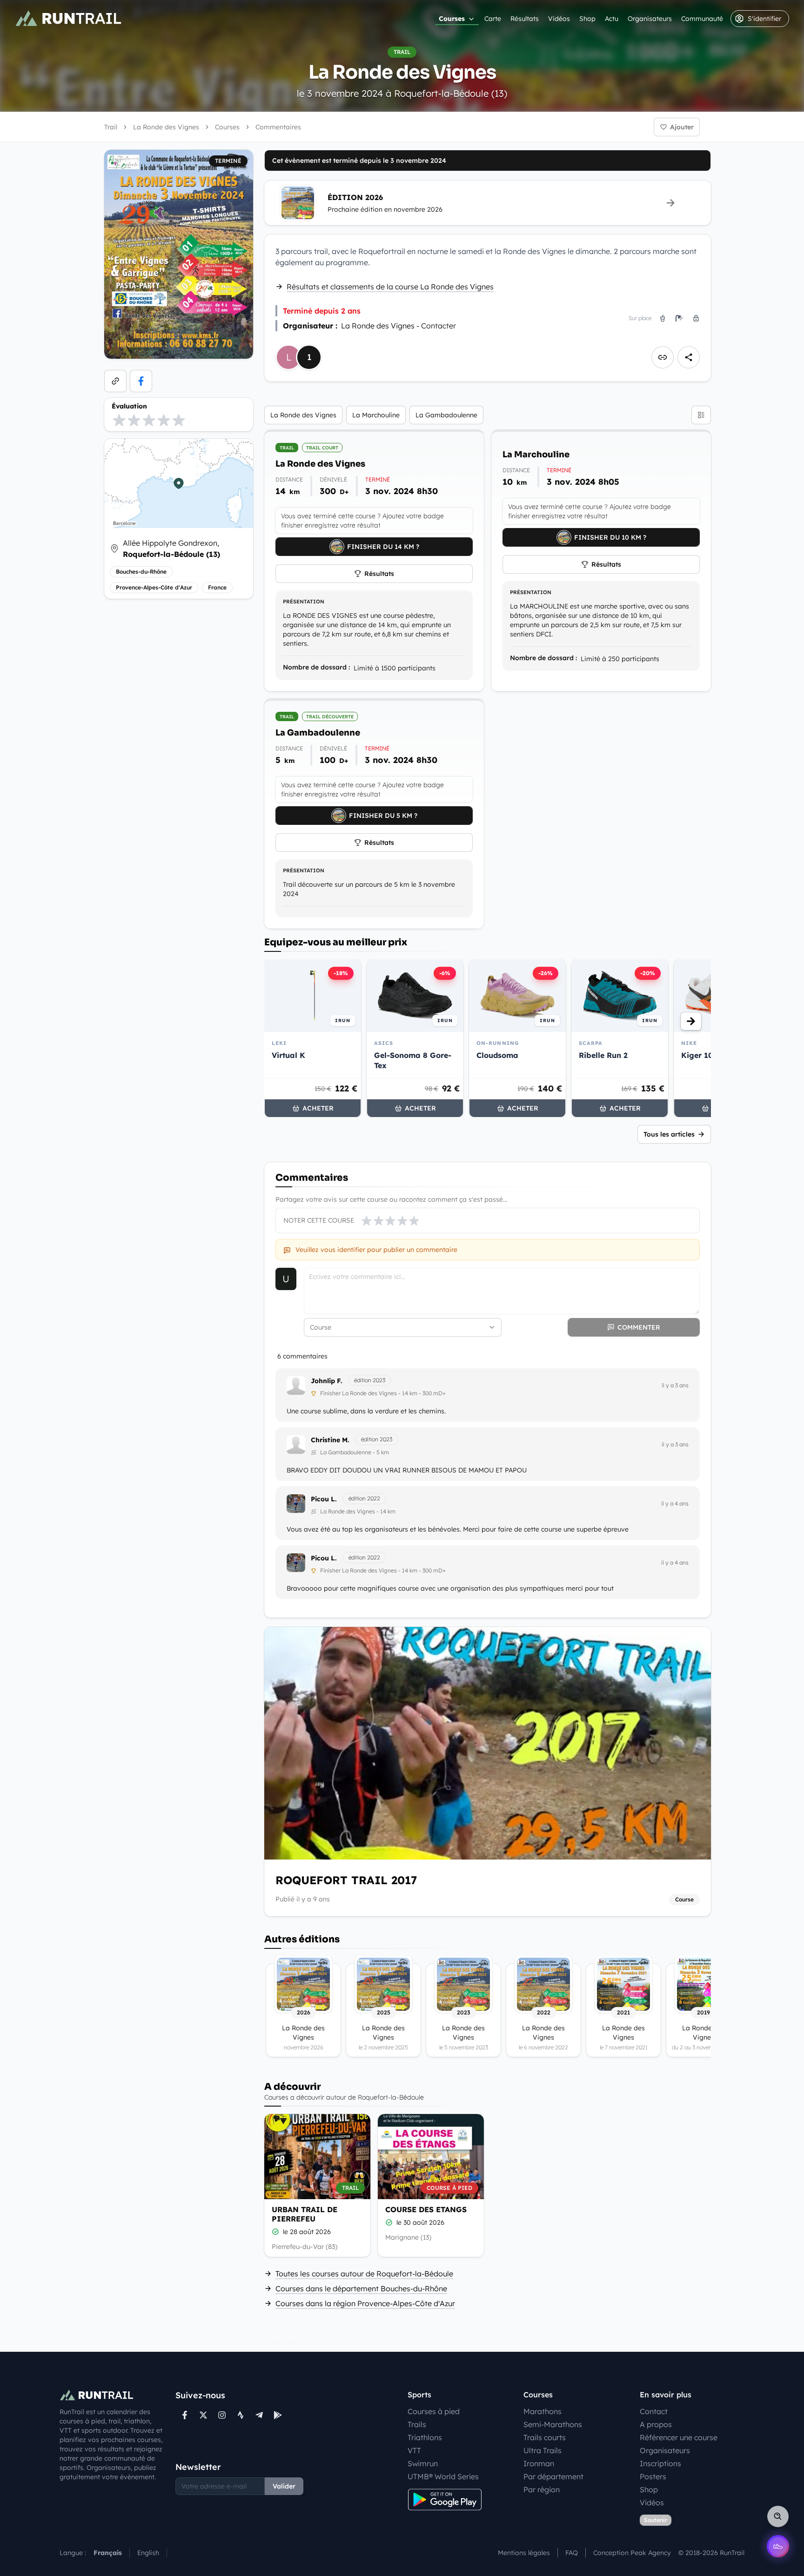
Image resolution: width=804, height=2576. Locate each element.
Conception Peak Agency (632, 2553)
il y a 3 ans (675, 1385)
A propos (656, 2424)
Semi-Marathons (553, 2424)
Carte (493, 19)
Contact (654, 2411)
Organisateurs (650, 19)
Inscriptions (660, 2463)
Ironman (539, 2463)
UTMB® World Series (443, 2476)
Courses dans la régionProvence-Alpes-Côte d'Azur (365, 2303)
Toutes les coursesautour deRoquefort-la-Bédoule (364, 2274)
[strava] (241, 2415)
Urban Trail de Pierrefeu (305, 2214)
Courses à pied (434, 2411)
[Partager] (689, 357)
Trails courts (545, 2437)
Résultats (525, 19)
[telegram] (259, 2415)
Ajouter (682, 127)
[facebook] (141, 381)
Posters (653, 2476)
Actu (612, 19)
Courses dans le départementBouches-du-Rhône (361, 2288)
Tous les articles (669, 1134)
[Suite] (691, 1021)
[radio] (119, 420)
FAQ (572, 2553)
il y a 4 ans (675, 1503)
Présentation (304, 602)
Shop (587, 19)
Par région (542, 2489)
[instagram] (222, 2415)
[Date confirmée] (275, 2232)
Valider (284, 2486)
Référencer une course (679, 2437)
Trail (111, 127)
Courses (452, 19)
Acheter (318, 1108)
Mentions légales (524, 2553)
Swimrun (423, 2463)
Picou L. (324, 1499)
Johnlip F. (327, 1381)
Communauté (702, 19)
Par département (553, 2476)
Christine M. (330, 1440)
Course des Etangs (426, 2209)
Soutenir (656, 2520)
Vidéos (559, 19)
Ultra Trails (543, 2450)
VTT (414, 2450)
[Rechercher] (778, 2516)
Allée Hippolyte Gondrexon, (171, 549)
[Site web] (115, 381)
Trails (417, 2424)
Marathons (543, 2411)
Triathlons (425, 2437)
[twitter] (203, 2415)
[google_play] (278, 2415)
